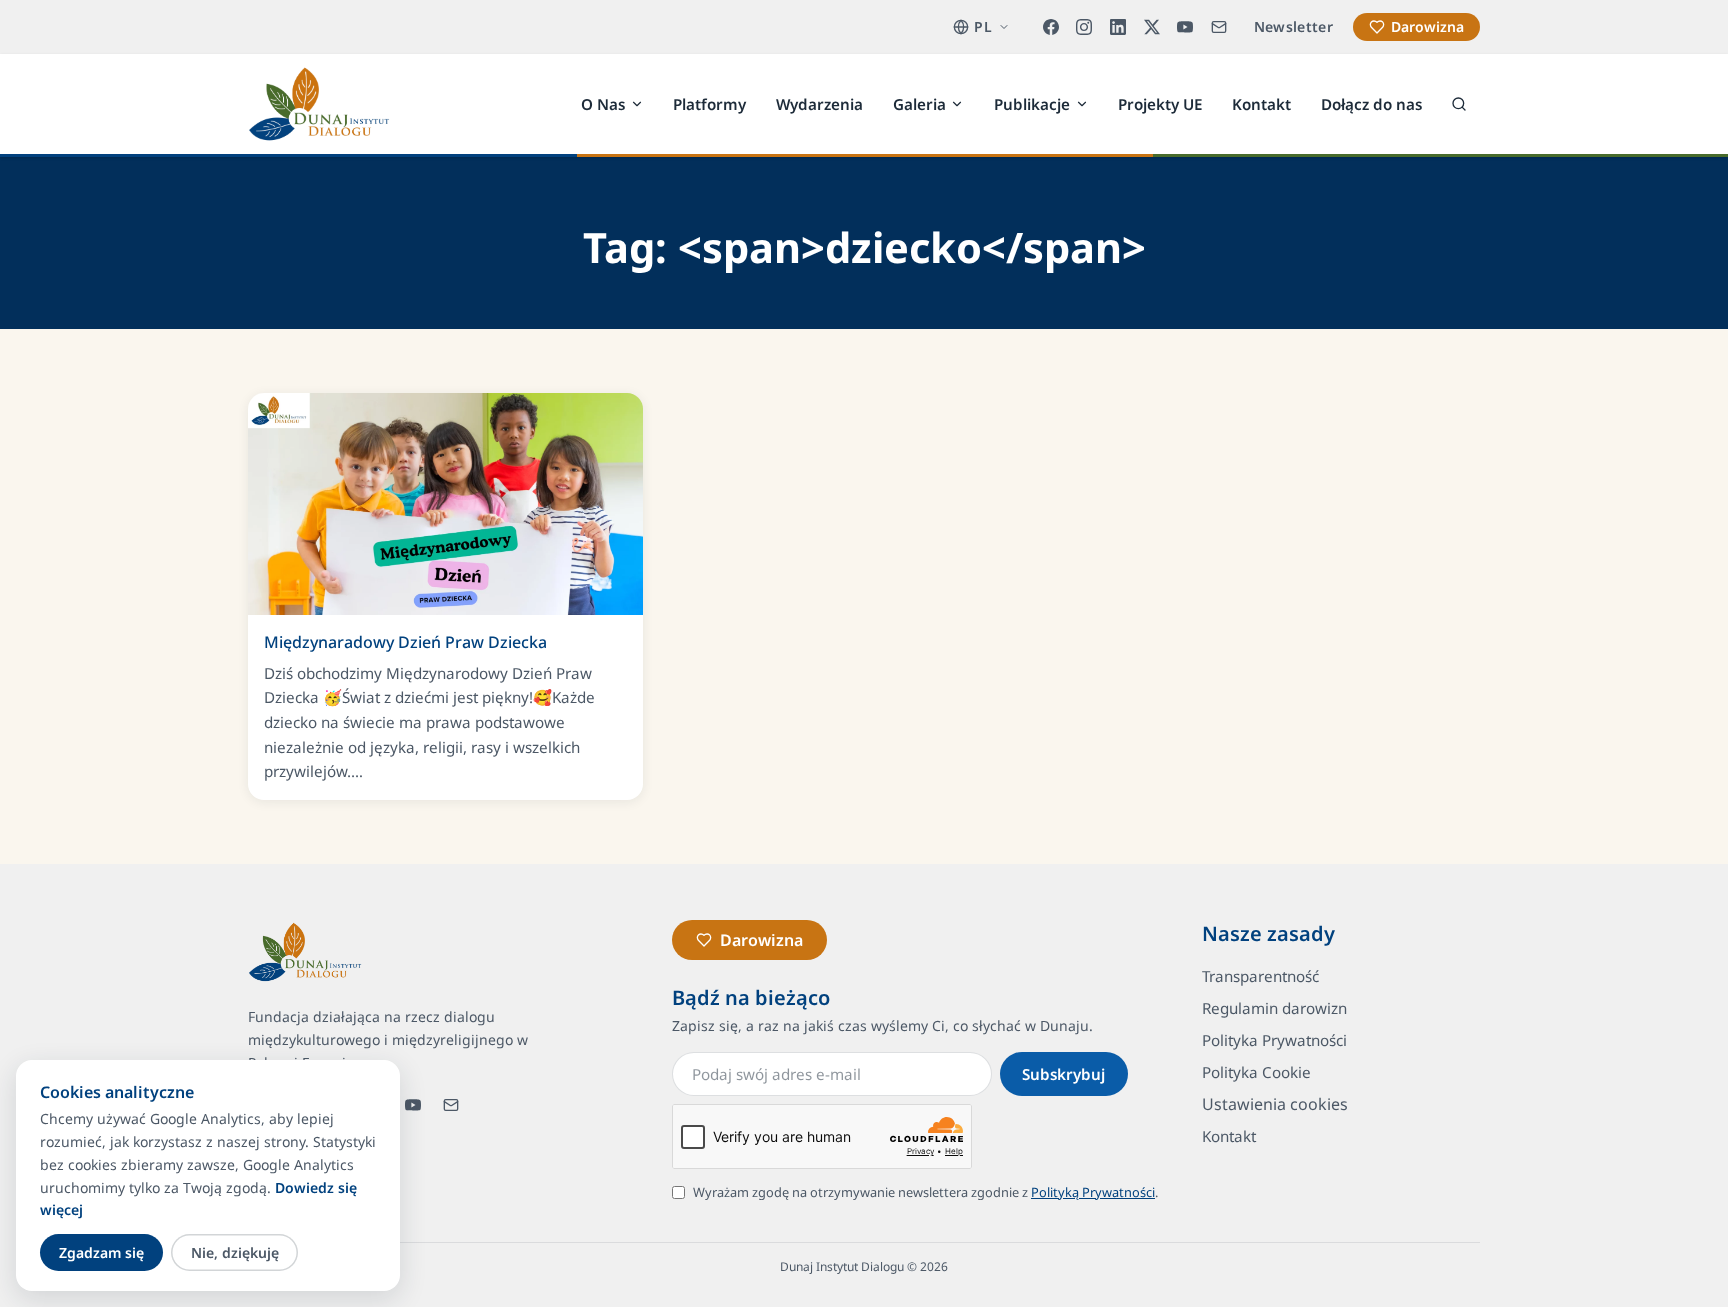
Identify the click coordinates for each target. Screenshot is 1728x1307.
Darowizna (1427, 26)
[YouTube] (1185, 27)
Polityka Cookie (1256, 1072)
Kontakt (1261, 103)
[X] (1152, 27)
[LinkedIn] (1118, 27)
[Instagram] (1085, 27)
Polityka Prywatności (1274, 1040)
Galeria (919, 103)
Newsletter (1294, 26)
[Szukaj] (1459, 104)
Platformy (709, 103)
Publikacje (1032, 103)
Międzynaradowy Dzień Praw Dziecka (405, 642)
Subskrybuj (1063, 1074)
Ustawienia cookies (1275, 1104)
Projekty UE (1160, 103)
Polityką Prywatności (1093, 1192)
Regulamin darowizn (1274, 1008)
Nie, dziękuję (235, 1252)
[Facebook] (1051, 27)
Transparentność (1260, 976)
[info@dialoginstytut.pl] (1219, 27)
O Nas (603, 103)
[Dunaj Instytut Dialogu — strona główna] (319, 104)
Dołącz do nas (1371, 103)
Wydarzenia (819, 103)
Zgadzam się (101, 1252)
